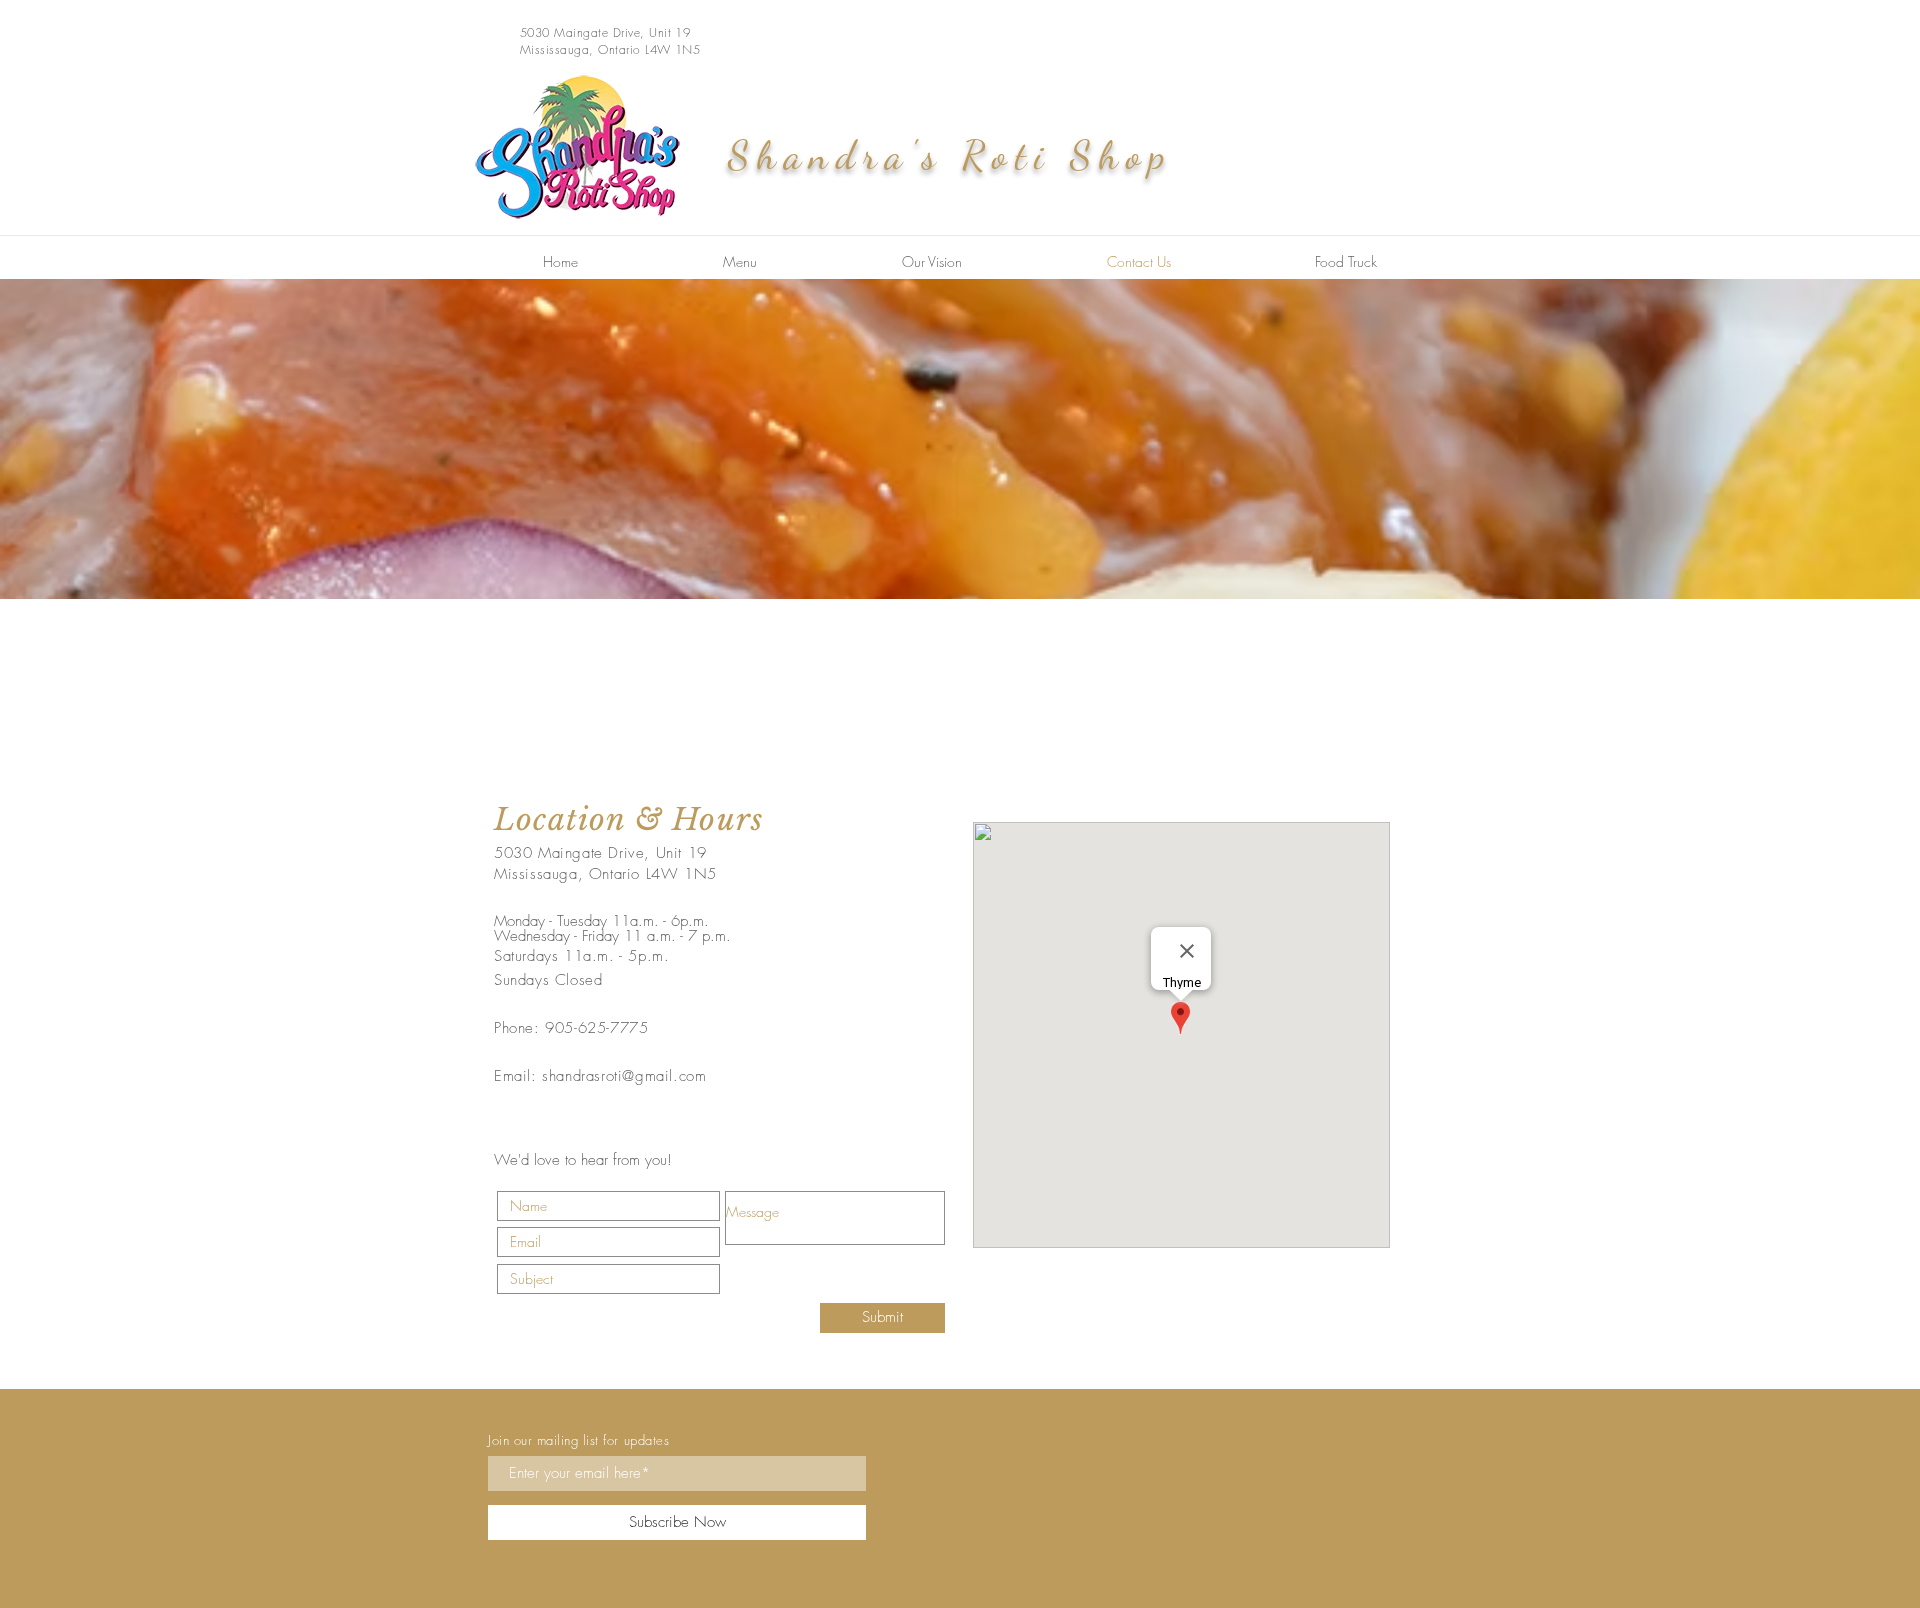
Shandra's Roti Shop (950, 155)
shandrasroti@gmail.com (624, 1076)
